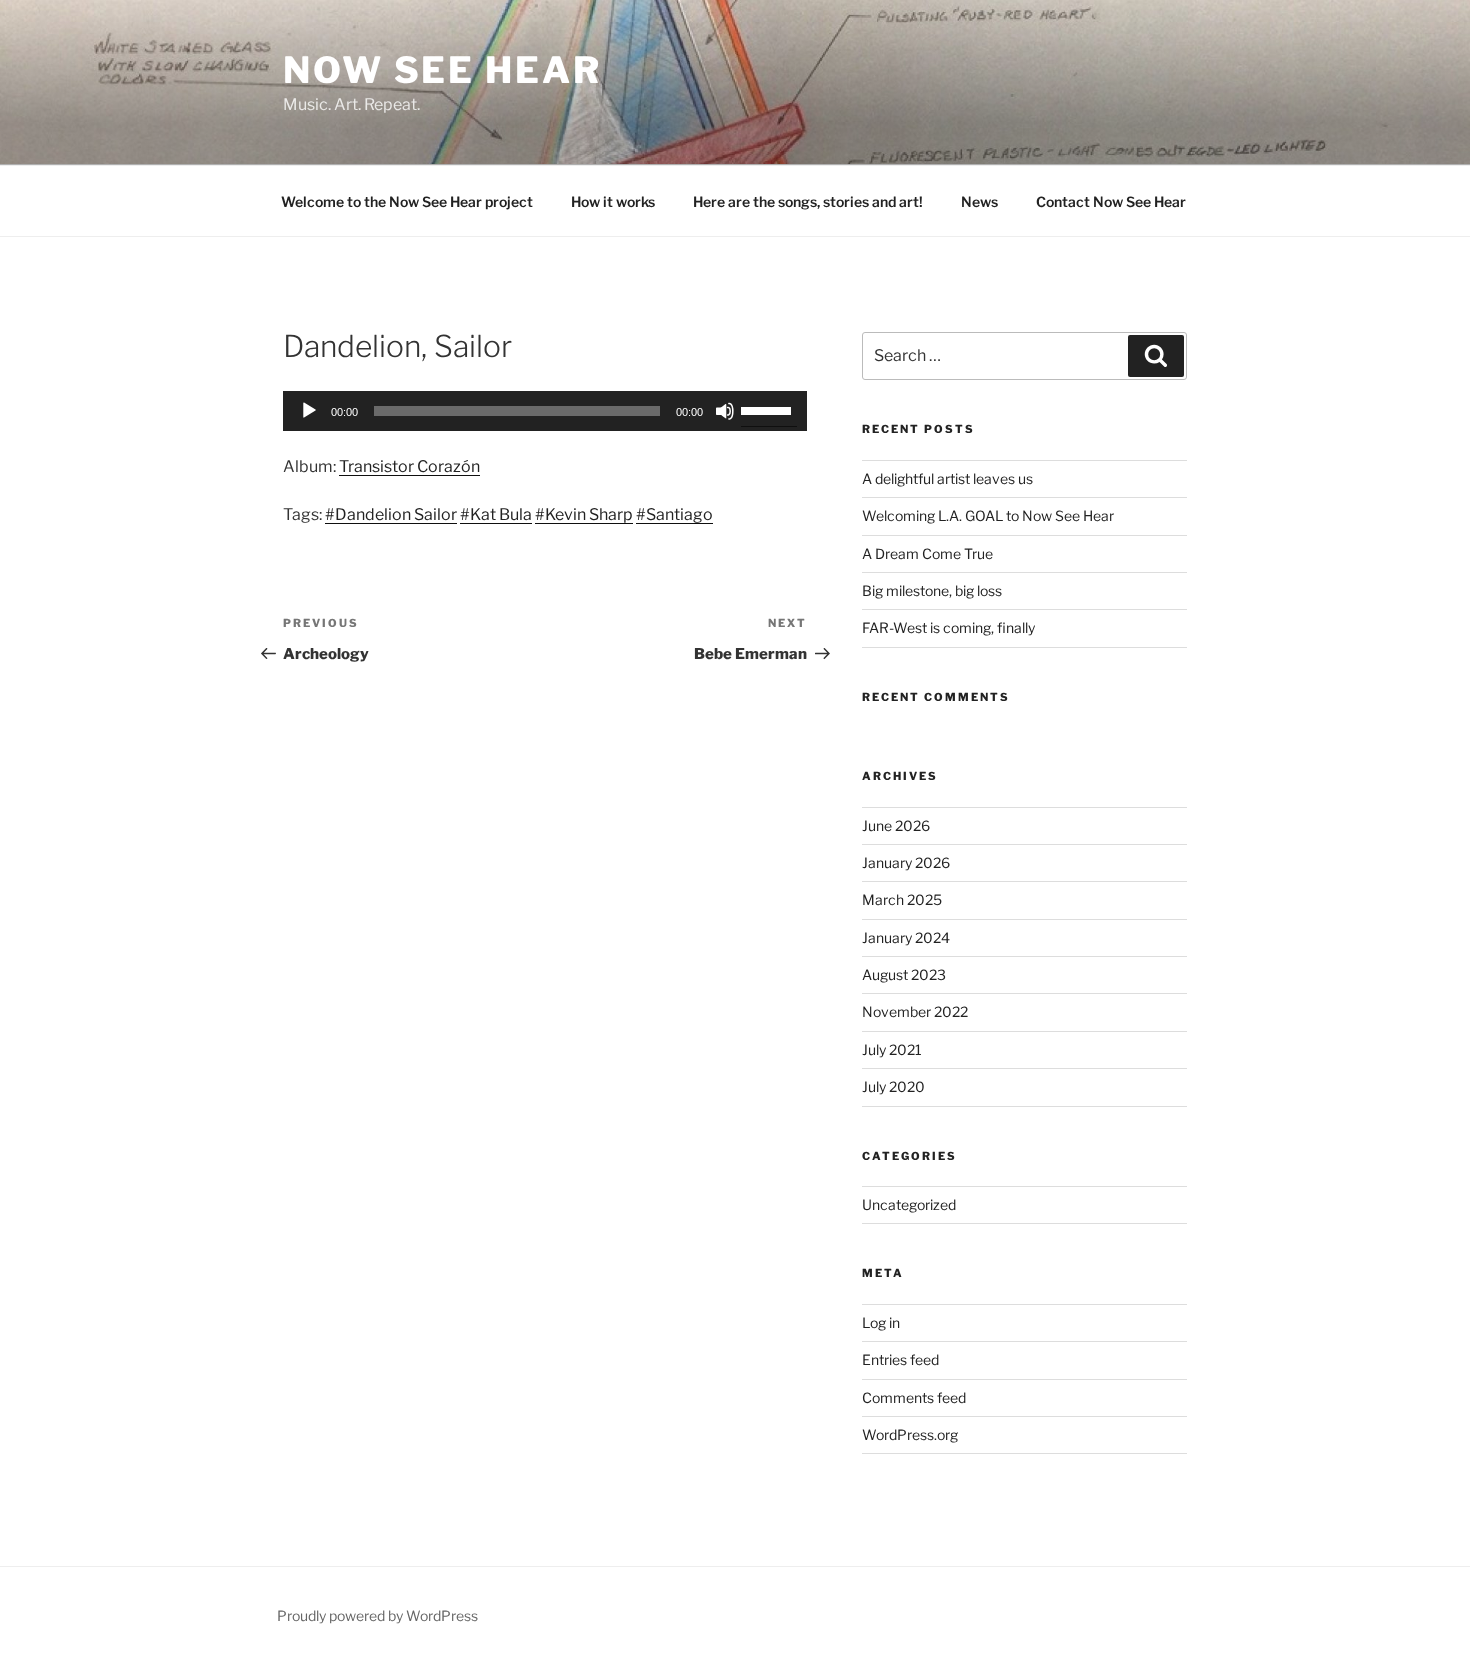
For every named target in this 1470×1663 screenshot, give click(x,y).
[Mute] (725, 411)
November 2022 (915, 1011)
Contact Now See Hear (1111, 201)
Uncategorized (909, 1204)
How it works (613, 201)
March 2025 (902, 899)
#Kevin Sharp (584, 514)
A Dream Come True (927, 553)
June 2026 (896, 825)
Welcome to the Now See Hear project (407, 201)
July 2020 (893, 1086)
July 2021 (892, 1049)
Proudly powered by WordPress (377, 1615)
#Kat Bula (496, 514)
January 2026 (906, 862)
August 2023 (904, 974)
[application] (545, 411)
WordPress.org (910, 1434)
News (979, 201)
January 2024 (906, 937)
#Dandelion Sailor (391, 514)
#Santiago (674, 514)
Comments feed (914, 1397)
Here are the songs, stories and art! (808, 201)
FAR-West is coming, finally (948, 627)
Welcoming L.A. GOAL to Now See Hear (988, 515)
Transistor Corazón (409, 466)
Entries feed (900, 1359)
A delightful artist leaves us (947, 478)
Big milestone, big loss (932, 590)
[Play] (309, 411)
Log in (881, 1322)
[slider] (769, 409)
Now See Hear (442, 70)
